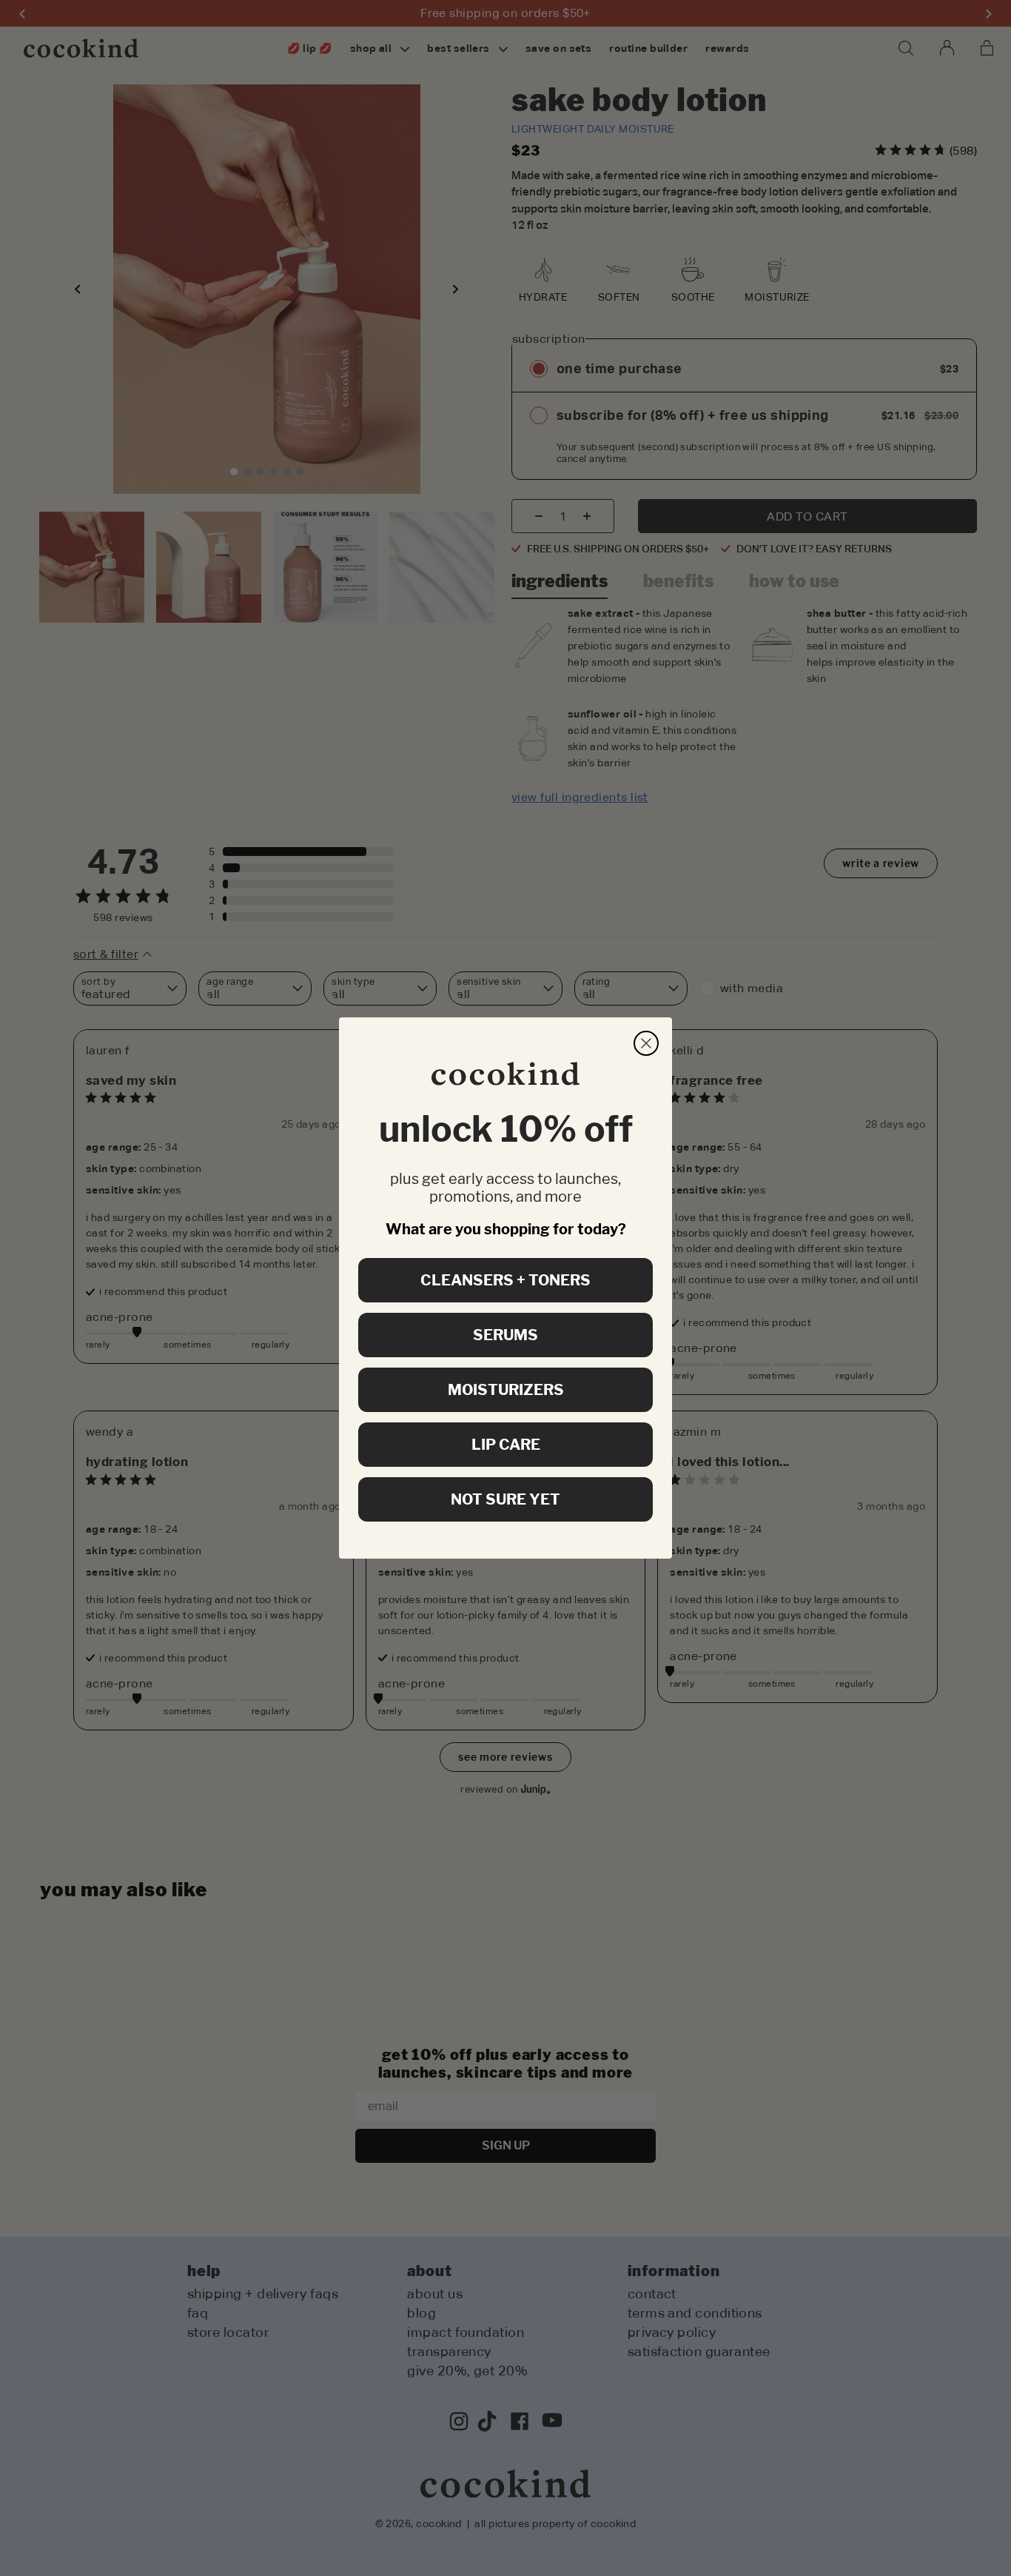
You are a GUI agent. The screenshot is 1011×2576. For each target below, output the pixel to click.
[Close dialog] (646, 1043)
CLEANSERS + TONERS (505, 1280)
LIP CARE (506, 1445)
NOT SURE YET (505, 1499)
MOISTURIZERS (506, 1390)
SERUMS (505, 1335)
